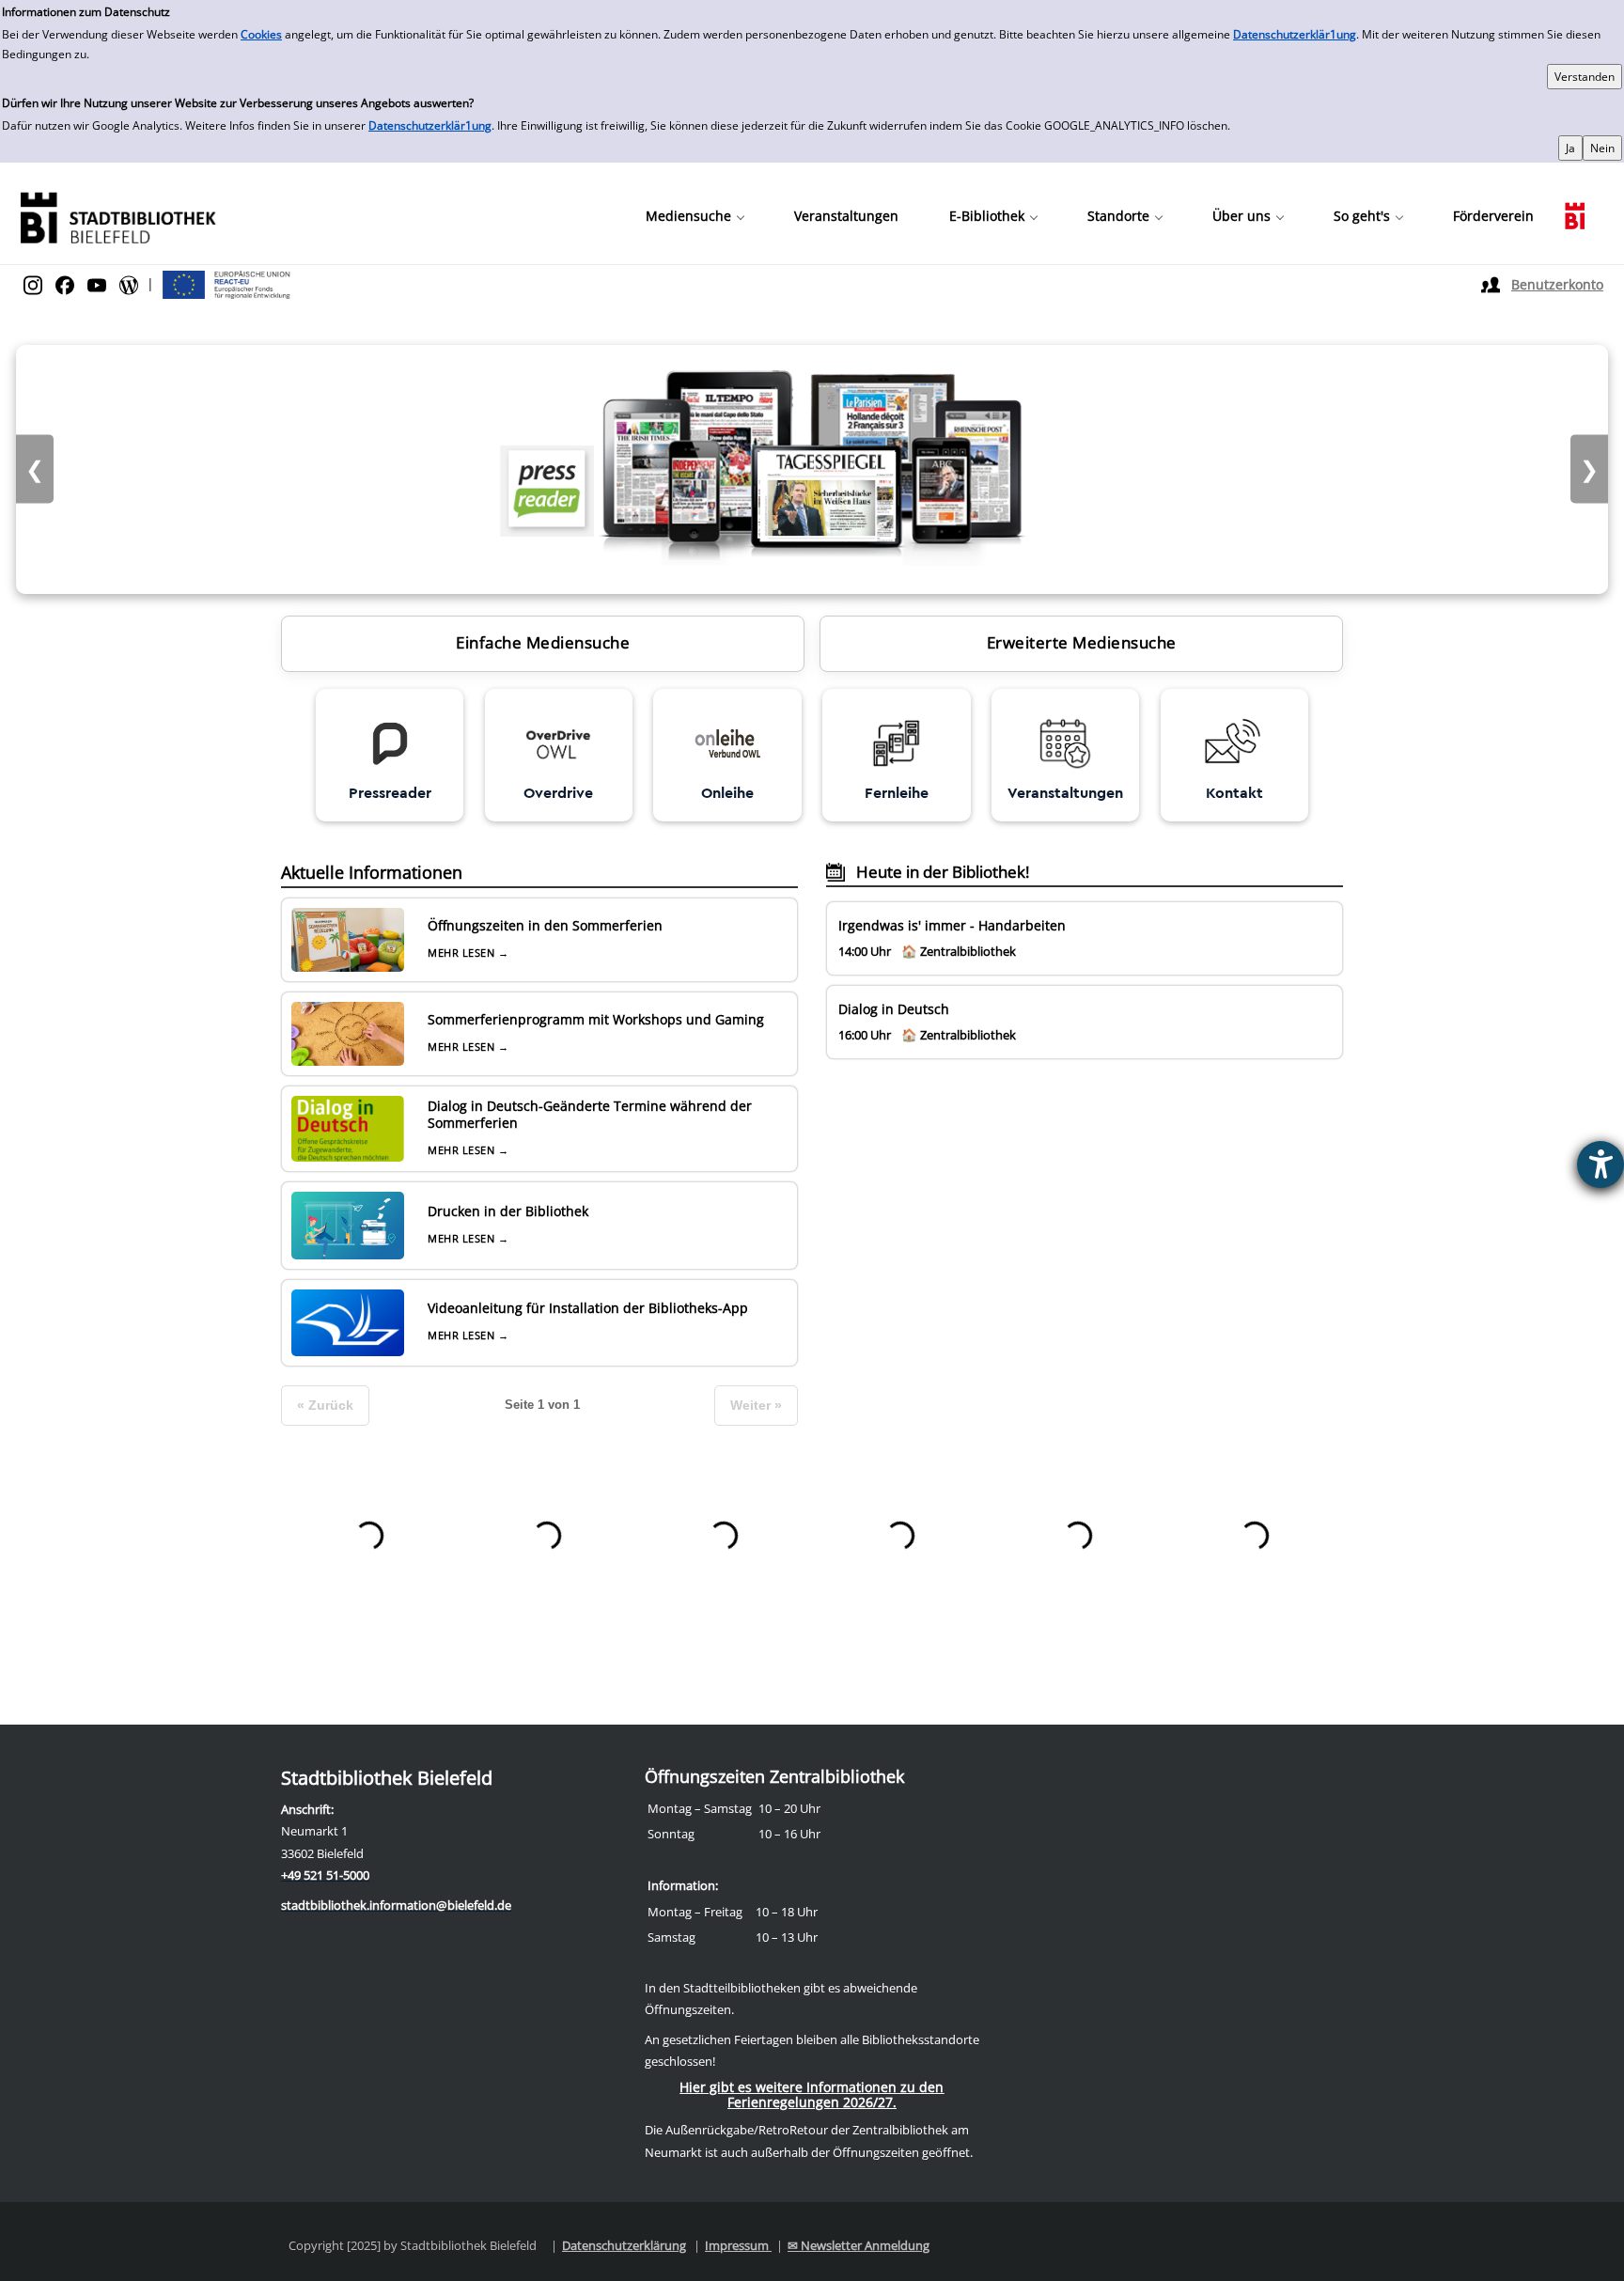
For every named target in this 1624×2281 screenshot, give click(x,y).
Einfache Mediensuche (543, 642)
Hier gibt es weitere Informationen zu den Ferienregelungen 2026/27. (812, 2094)
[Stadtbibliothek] (117, 216)
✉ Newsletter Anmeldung (859, 2245)
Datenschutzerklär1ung (1295, 34)
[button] (695, 216)
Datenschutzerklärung (624, 2245)
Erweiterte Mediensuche (1082, 642)
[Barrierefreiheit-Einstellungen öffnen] (1601, 1164)
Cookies (261, 34)
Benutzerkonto (1557, 284)
